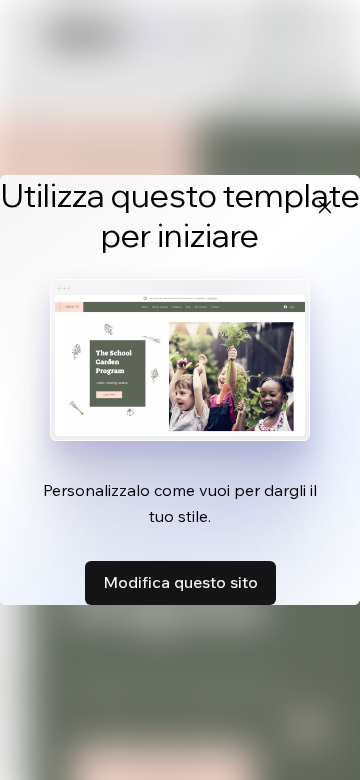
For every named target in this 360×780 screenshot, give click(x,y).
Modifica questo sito (180, 582)
